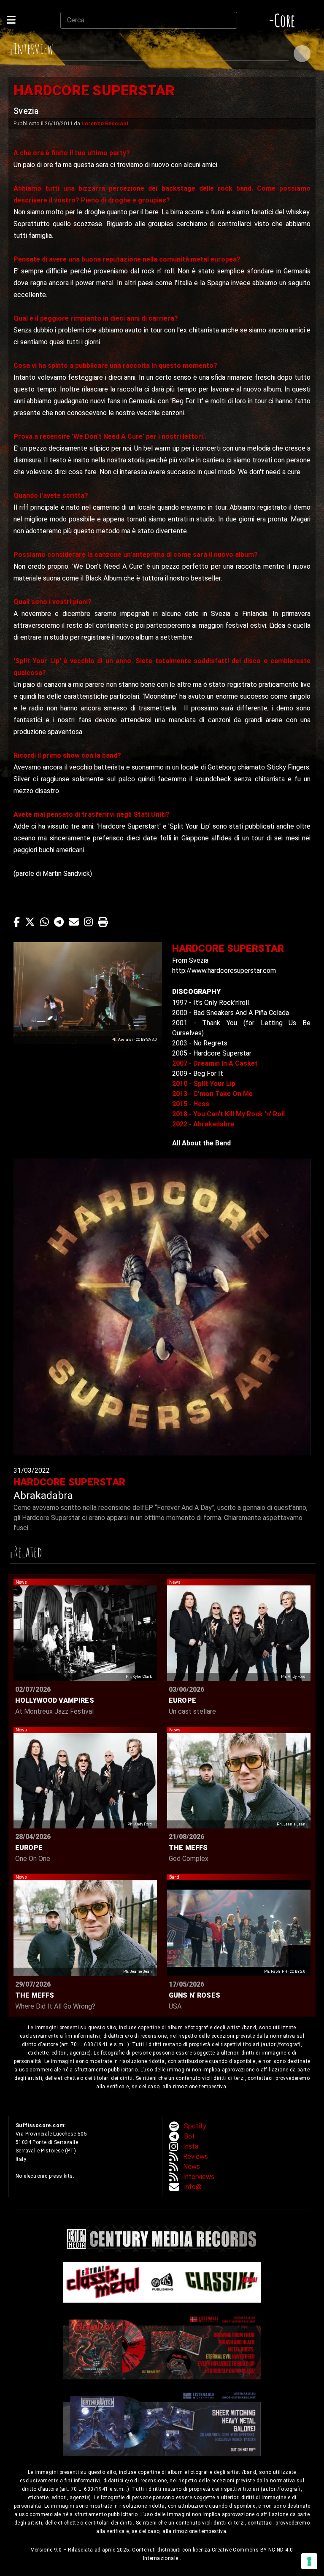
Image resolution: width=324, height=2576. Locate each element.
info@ (193, 2187)
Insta (191, 2146)
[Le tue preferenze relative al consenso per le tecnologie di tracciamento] (309, 2561)
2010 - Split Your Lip (204, 1084)
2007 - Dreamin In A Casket (215, 1063)
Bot (189, 2136)
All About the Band (201, 1143)
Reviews (196, 2156)
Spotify (195, 2126)
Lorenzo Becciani (105, 123)
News (192, 2167)
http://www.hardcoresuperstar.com (224, 971)
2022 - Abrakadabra (203, 1124)
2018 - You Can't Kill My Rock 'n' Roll (228, 1114)
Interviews (199, 2177)
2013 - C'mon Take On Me (212, 1094)
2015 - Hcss (191, 1104)
